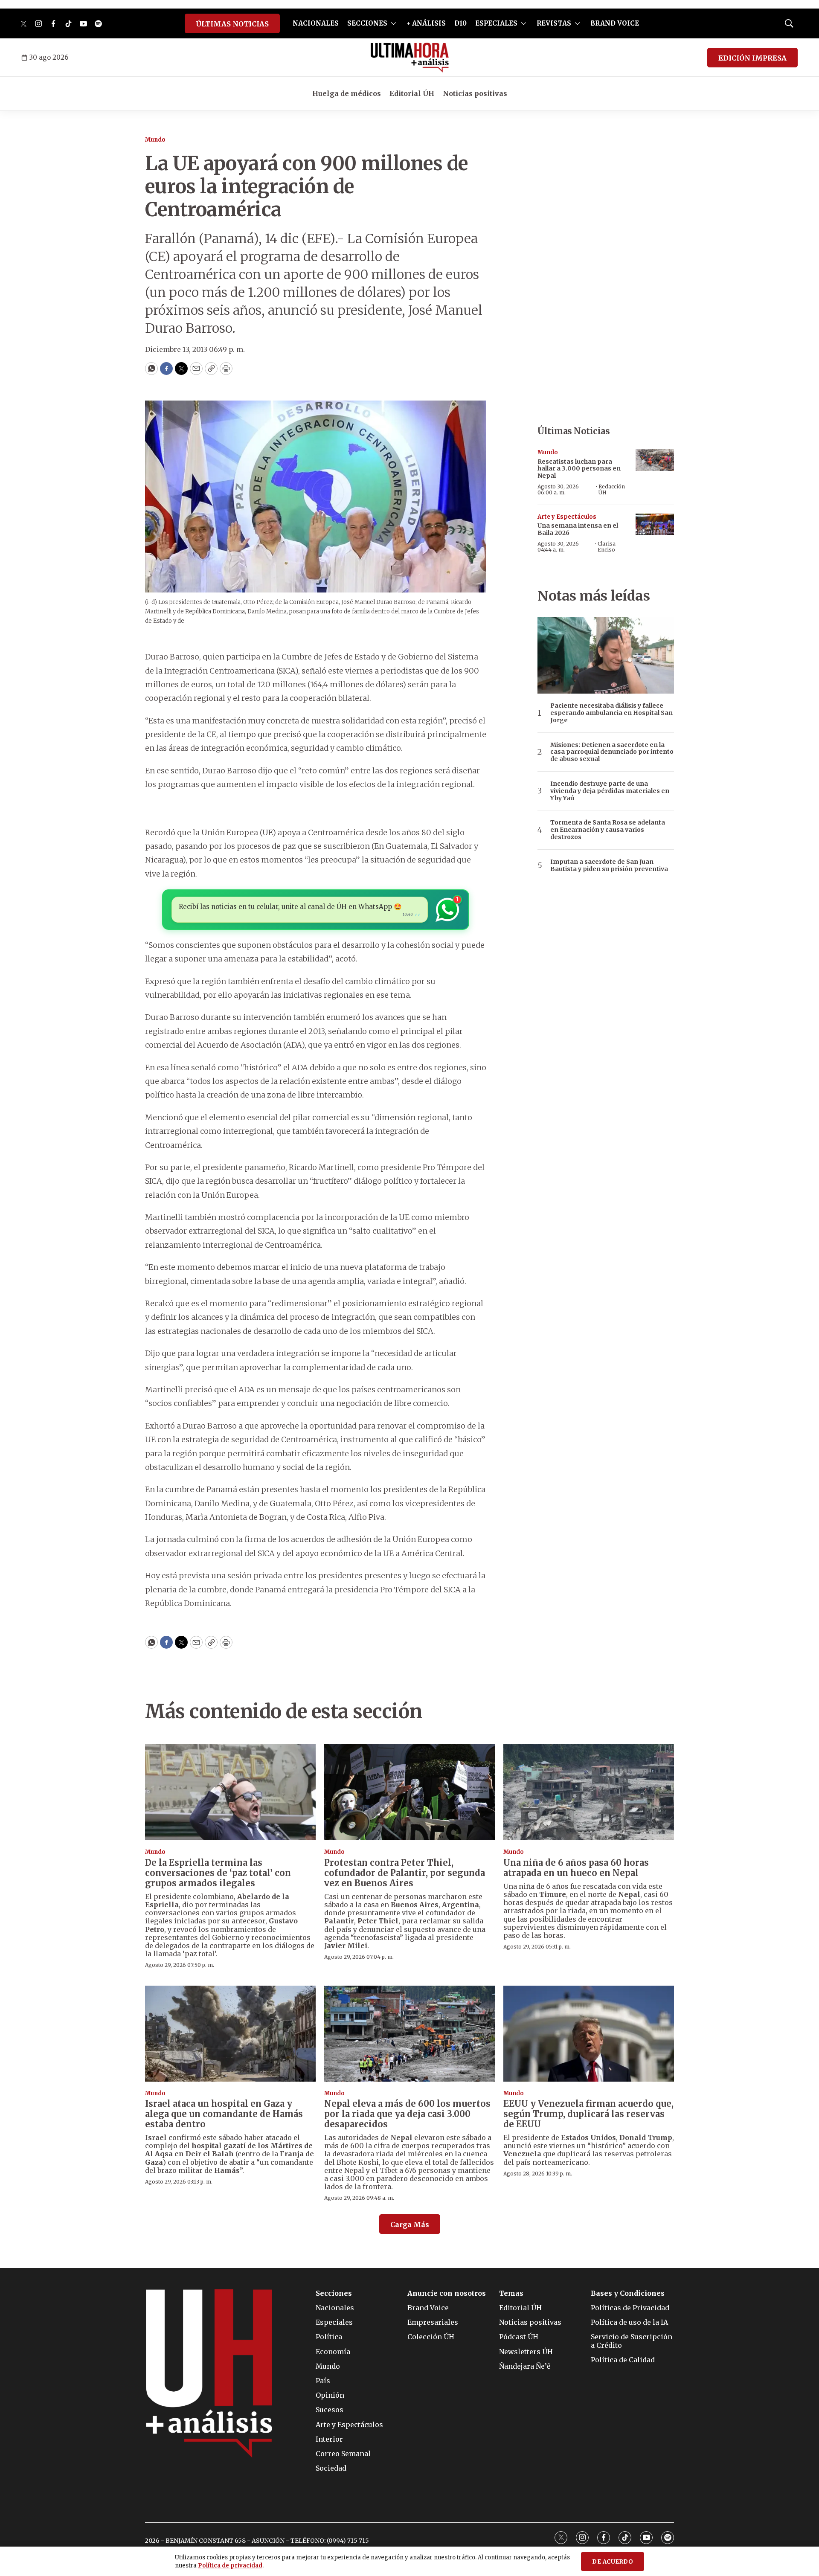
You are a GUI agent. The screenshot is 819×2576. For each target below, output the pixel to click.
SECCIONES (367, 23)
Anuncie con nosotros (447, 2293)
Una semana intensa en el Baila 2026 (578, 529)
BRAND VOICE (615, 23)
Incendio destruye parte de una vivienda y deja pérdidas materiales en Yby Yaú (610, 791)
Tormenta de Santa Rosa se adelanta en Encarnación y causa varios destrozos (608, 830)
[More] (394, 23)
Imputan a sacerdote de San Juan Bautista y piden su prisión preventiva (609, 865)
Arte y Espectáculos (567, 517)
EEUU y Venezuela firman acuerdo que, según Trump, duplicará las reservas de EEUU (588, 2114)
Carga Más (410, 2225)
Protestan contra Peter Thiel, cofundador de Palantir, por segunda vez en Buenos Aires (405, 1873)
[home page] (410, 58)
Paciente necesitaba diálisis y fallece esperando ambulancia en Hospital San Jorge (611, 713)
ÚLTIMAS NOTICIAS (232, 24)
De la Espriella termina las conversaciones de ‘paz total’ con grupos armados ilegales (218, 1873)
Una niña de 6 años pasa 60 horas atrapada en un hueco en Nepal (576, 1868)
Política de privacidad (230, 2566)
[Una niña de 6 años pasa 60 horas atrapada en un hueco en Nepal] (589, 1792)
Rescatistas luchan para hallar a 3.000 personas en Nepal (579, 469)
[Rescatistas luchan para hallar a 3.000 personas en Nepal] (655, 460)
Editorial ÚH (412, 93)
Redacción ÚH (612, 489)
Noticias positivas (475, 93)
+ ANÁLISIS (426, 23)
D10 (460, 23)
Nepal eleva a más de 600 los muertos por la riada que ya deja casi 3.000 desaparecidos (407, 2114)
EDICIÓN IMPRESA (752, 58)
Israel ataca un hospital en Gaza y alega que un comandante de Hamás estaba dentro (224, 2114)
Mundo (155, 140)
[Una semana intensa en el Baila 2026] (655, 524)
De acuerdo (613, 2562)
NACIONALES (316, 23)
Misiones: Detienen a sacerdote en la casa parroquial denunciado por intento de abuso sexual (612, 752)
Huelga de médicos (347, 93)
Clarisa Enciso (607, 547)
